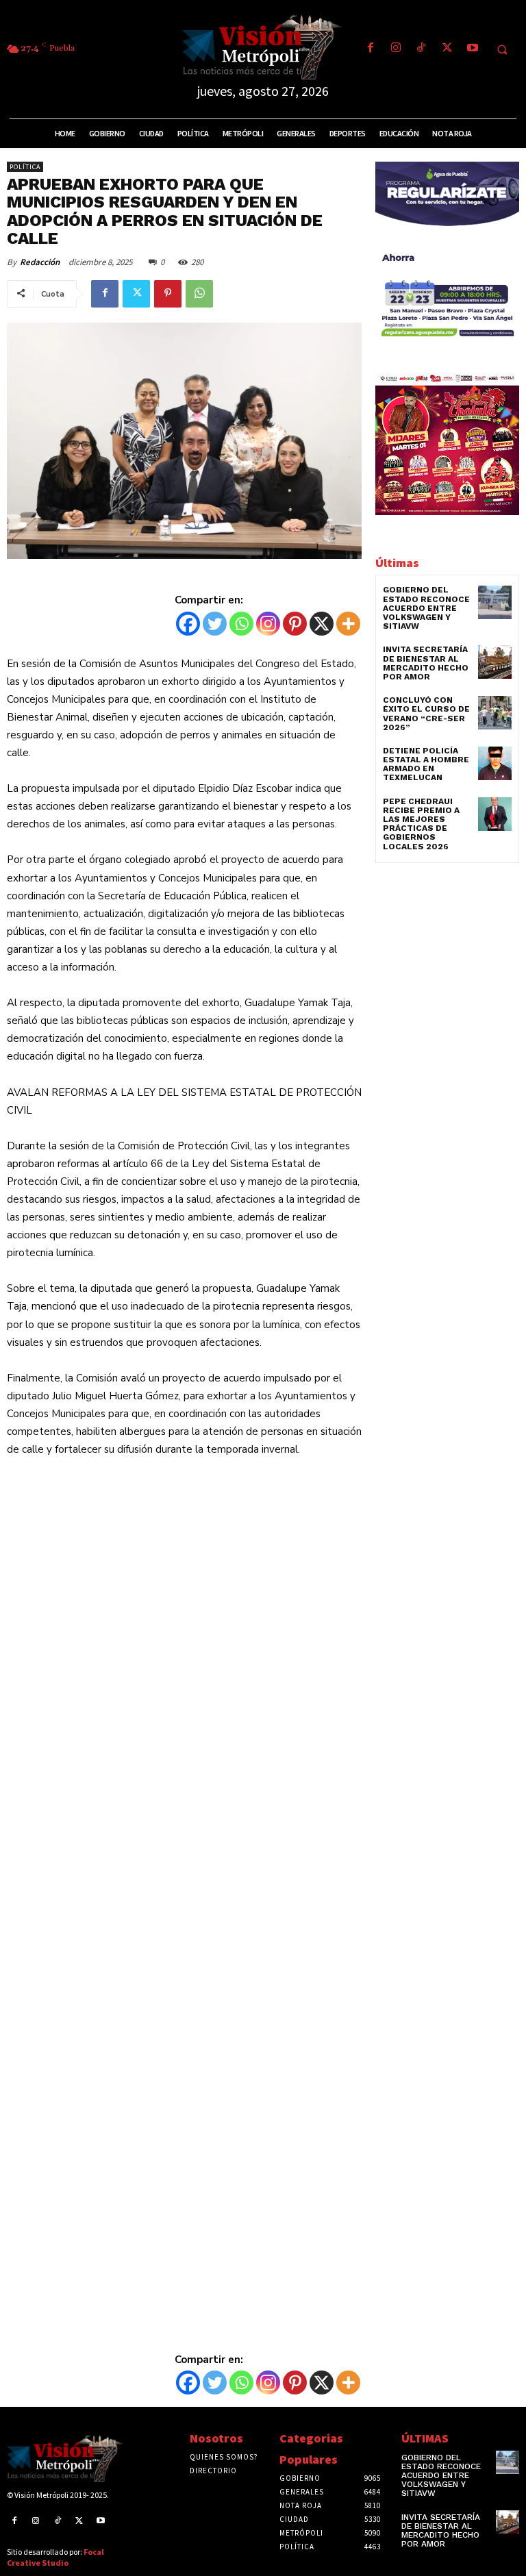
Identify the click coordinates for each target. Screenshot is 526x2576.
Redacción (40, 262)
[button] (502, 49)
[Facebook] (370, 49)
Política (25, 167)
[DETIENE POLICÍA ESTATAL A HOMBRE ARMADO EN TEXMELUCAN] (495, 763)
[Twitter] (447, 49)
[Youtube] (472, 49)
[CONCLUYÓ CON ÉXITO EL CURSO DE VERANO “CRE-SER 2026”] (495, 713)
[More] (348, 624)
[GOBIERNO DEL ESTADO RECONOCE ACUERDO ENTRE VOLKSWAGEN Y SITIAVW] (495, 602)
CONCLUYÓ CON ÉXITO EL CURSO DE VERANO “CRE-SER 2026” (426, 714)
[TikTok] (422, 49)
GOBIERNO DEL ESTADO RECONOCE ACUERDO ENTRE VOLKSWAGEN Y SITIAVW (426, 608)
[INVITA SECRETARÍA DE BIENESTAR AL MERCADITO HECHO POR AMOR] (495, 662)
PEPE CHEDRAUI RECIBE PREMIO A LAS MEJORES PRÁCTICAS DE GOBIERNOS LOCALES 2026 (421, 824)
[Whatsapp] (241, 624)
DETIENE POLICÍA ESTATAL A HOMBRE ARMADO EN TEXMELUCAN (426, 764)
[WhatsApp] (199, 294)
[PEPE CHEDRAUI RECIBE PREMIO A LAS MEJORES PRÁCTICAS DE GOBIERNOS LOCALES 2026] (495, 814)
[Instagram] (396, 49)
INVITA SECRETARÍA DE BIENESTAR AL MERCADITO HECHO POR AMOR (426, 663)
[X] (322, 624)
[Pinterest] (168, 294)
